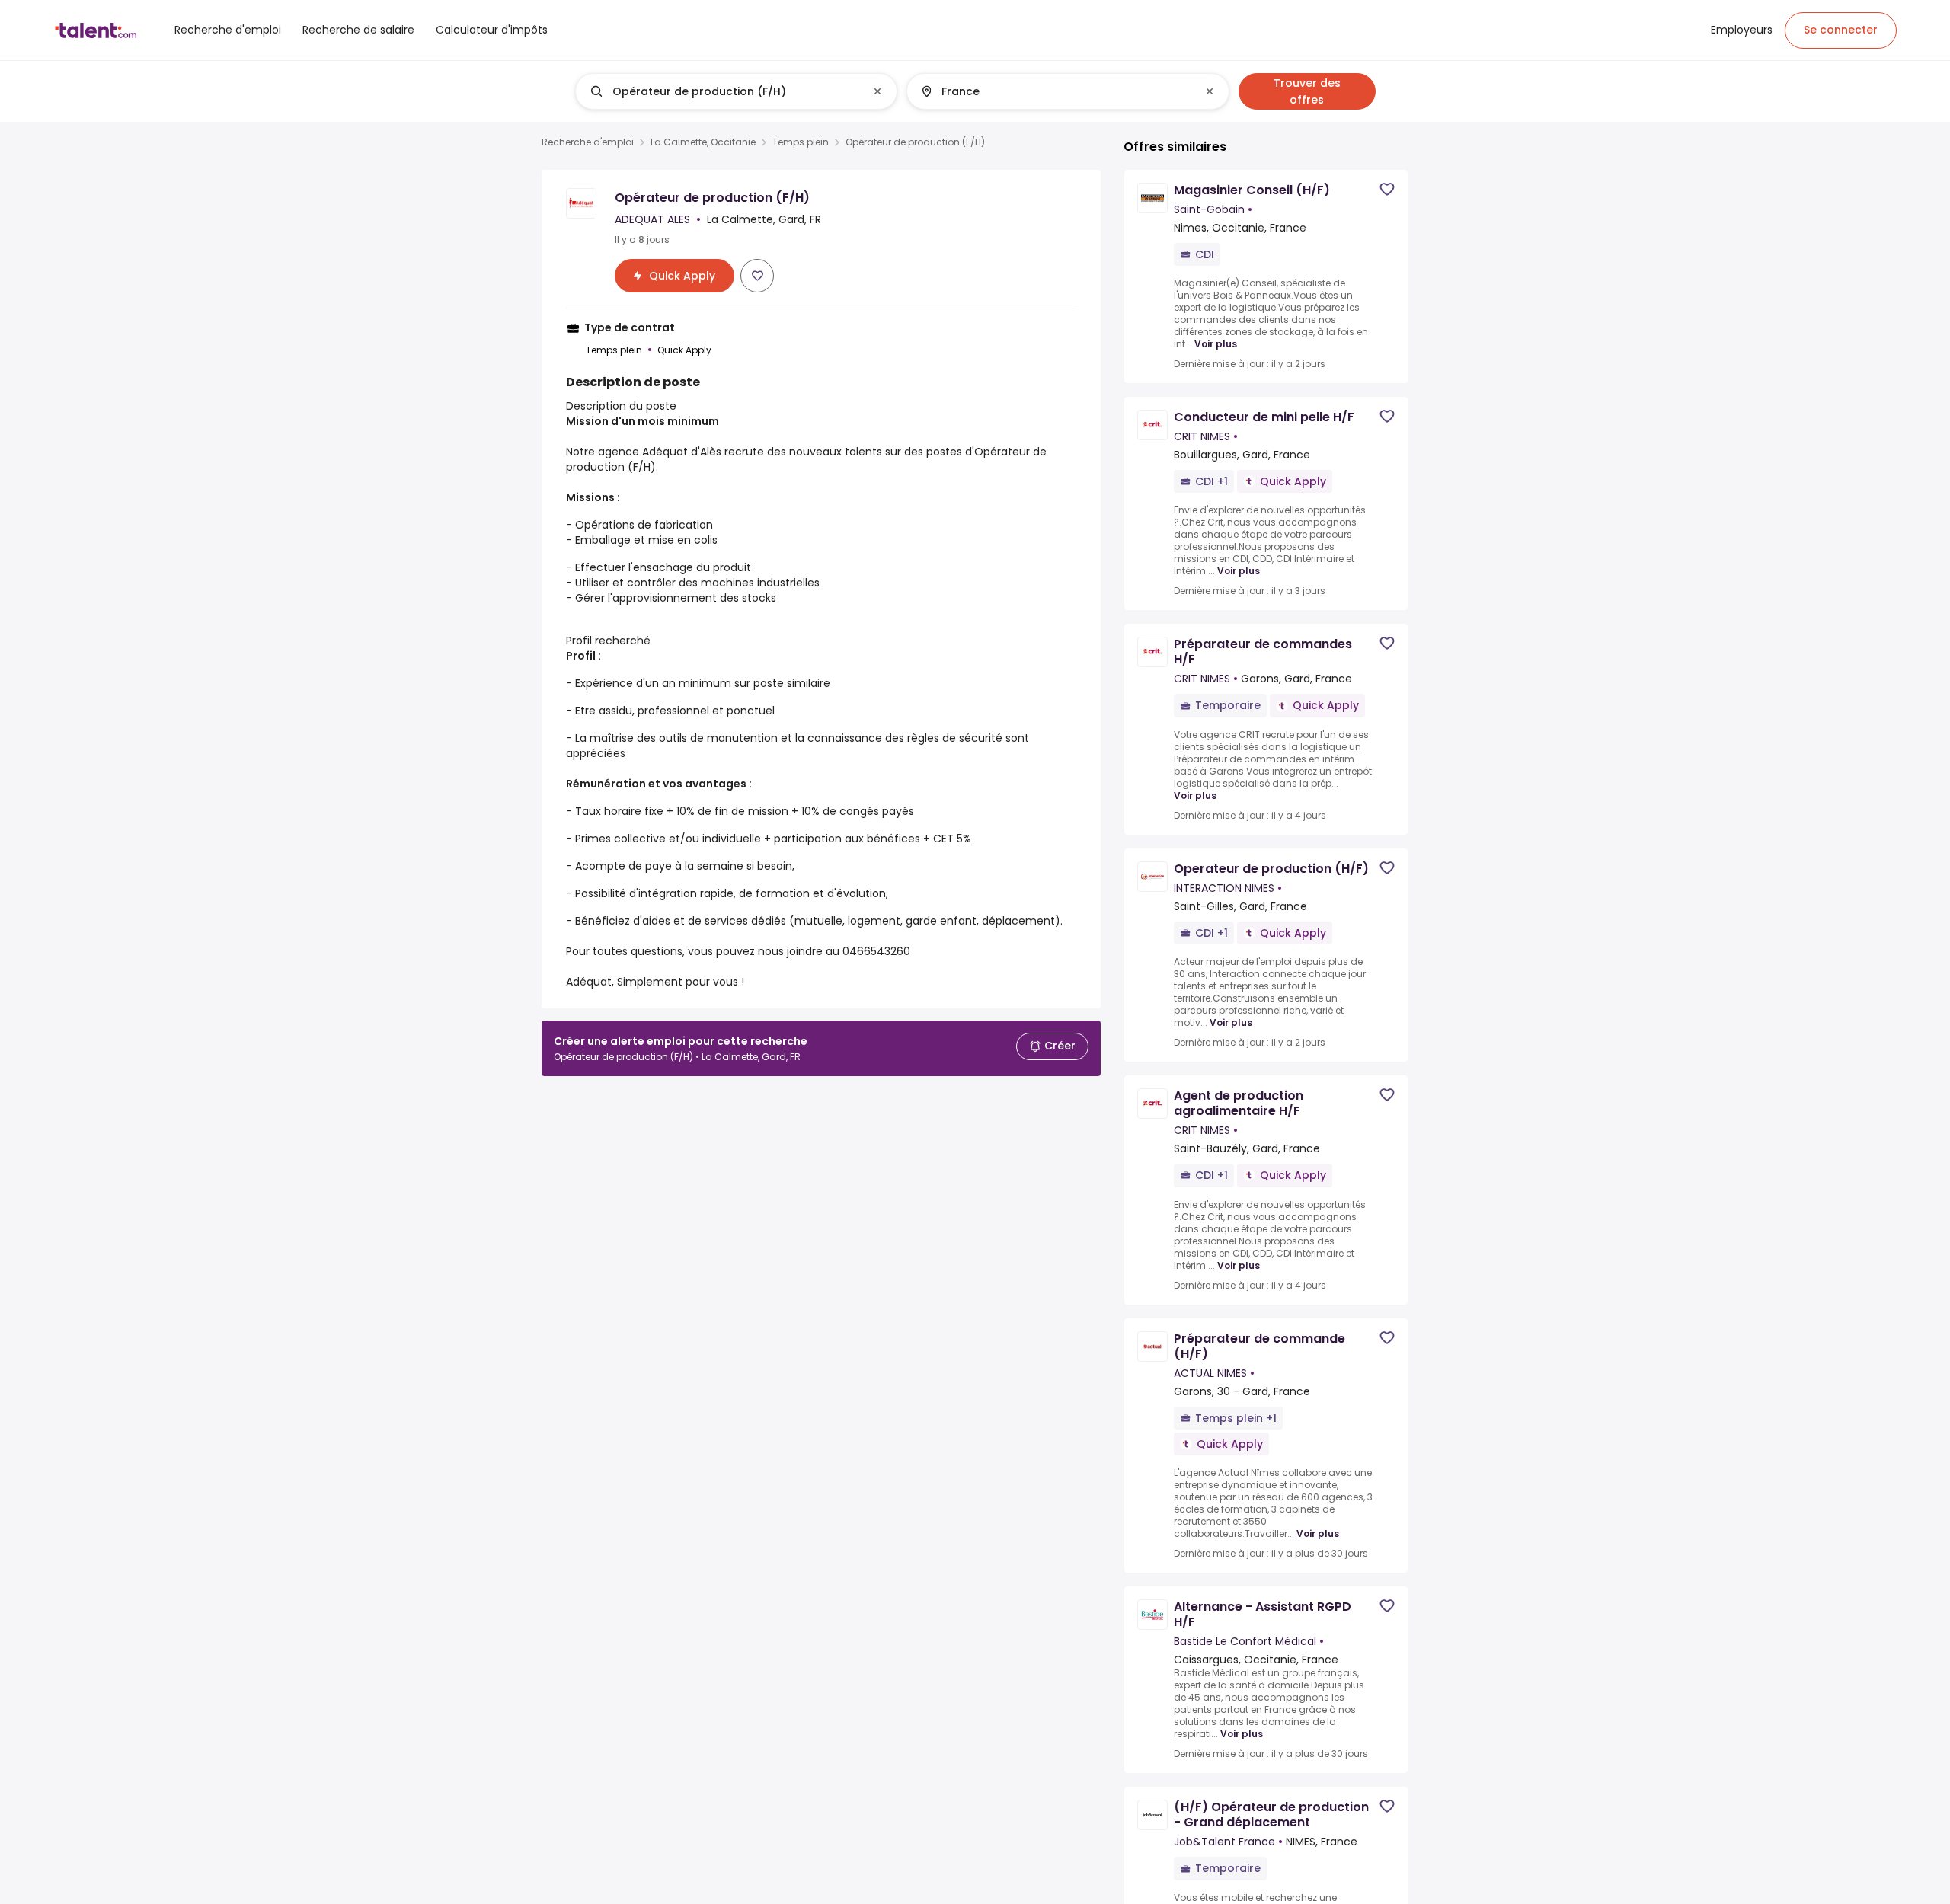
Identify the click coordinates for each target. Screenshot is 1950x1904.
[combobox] (735, 91)
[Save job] (757, 276)
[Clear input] (877, 91)
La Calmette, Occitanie (703, 142)
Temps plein (801, 142)
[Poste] (724, 91)
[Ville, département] (1055, 91)
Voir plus (1216, 344)
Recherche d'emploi (588, 142)
